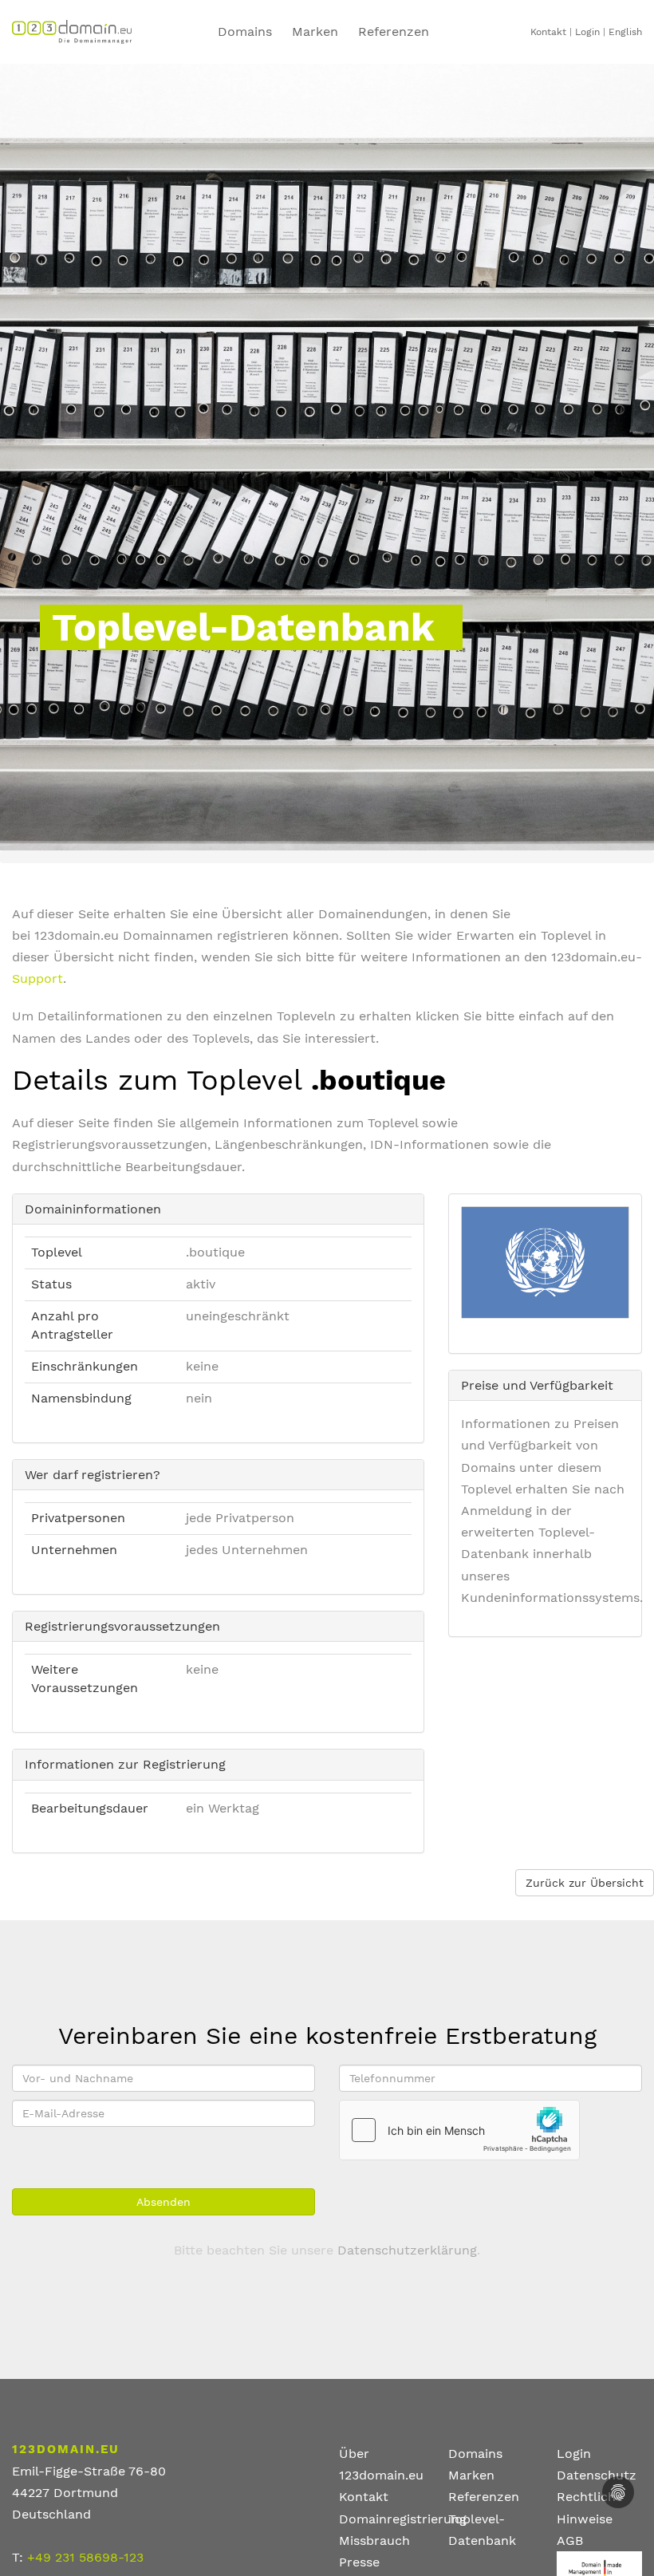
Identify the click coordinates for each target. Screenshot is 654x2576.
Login (587, 32)
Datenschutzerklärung (407, 2250)
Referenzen (484, 2497)
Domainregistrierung (403, 2519)
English (625, 32)
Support (37, 978)
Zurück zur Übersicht (585, 1883)
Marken (315, 32)
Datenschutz (597, 2475)
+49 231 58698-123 (85, 2557)
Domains (245, 32)
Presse (359, 2562)
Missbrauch (374, 2540)
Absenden (163, 2202)
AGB (570, 2540)
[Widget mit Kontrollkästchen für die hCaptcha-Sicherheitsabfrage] (459, 2130)
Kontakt (548, 32)
